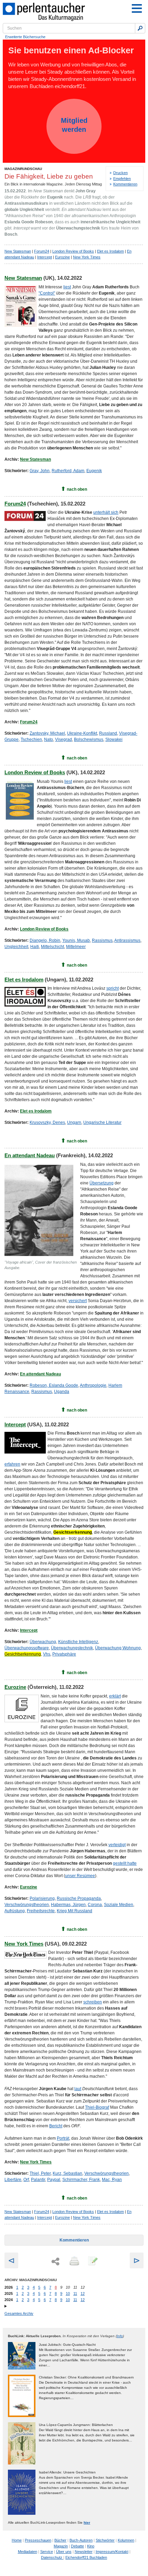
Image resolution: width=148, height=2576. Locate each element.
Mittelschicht (52, 947)
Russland (108, 733)
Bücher (60, 2540)
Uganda (62, 1392)
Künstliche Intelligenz (78, 1642)
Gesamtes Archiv (19, 2313)
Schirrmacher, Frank (81, 2180)
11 (75, 2293)
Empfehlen (122, 179)
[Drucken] (74, 2261)
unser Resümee (80, 1876)
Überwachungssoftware (27, 1648)
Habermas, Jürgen (68, 1905)
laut (78, 2089)
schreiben (93, 2002)
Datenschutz (52, 2557)
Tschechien (31, 739)
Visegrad (64, 739)
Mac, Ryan (112, 2180)
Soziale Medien (119, 1905)
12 (83, 2293)
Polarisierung (42, 1898)
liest (67, 287)
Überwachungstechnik (72, 1648)
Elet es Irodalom (110, 251)
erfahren (12, 1464)
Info (120, 2336)
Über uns (64, 2552)
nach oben (77, 489)
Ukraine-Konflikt (82, 733)
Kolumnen (126, 2540)
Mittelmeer (76, 947)
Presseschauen (38, 2540)
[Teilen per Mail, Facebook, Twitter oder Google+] (55, 2262)
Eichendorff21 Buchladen (86, 2557)
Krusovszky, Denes (47, 1122)
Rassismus (102, 940)
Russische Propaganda (79, 1898)
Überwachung (43, 1642)
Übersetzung (102, 1183)
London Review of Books (73, 251)
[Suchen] (140, 28)
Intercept (45, 257)
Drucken (120, 173)
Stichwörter (105, 2540)
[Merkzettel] (92, 2261)
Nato (49, 739)
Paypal (54, 2180)
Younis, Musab (76, 940)
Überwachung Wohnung (118, 1648)
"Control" (47, 293)
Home (17, 2540)
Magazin (61, 2546)
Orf (26, 2180)
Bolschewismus (89, 739)
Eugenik (94, 471)
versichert (78, 1301)
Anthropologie (93, 1385)
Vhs (47, 1654)
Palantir (38, 2180)
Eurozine (62, 257)
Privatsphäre (64, 1654)
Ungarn (74, 1122)
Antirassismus (127, 940)
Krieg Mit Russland (75, 1911)
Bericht (56, 2126)
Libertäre (13, 2180)
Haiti (35, 947)
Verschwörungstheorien (27, 1905)
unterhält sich (106, 512)
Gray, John (40, 471)
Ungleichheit (16, 947)
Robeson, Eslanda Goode (54, 1385)
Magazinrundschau (23, 169)
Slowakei (114, 739)
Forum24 (42, 251)
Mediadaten (28, 2552)
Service (47, 2552)
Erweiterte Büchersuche (25, 37)
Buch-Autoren (81, 2540)
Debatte (77, 2546)
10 (68, 2293)
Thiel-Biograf (97, 2107)
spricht (113, 988)
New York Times (87, 257)
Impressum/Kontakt (112, 2552)
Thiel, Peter (40, 2173)
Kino (91, 2546)
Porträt (63, 2138)
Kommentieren (125, 184)
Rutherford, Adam (68, 471)
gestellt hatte (125, 1863)
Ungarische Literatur (102, 1122)
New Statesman (18, 251)
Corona (95, 1905)
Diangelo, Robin (45, 940)
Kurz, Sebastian (67, 2173)
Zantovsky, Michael (47, 733)
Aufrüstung (15, 1911)
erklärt (115, 1696)
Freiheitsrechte (41, 1911)
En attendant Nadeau (30, 1155)
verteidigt (117, 1845)
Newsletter (84, 2552)
